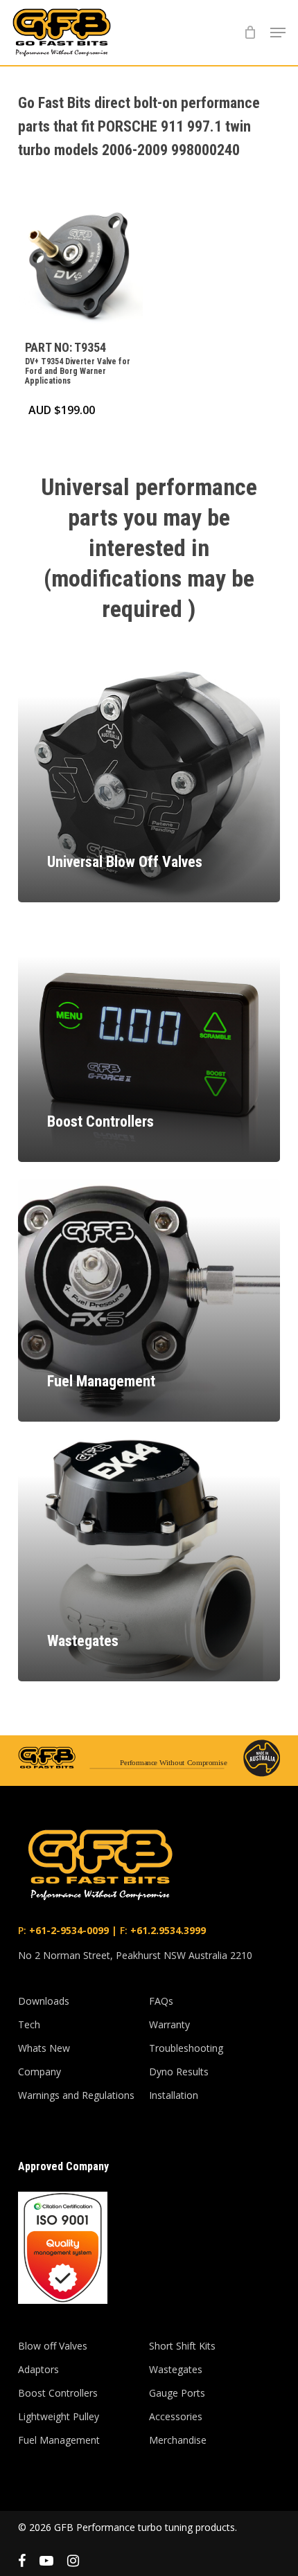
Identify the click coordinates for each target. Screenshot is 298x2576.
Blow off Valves (53, 2346)
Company (40, 2072)
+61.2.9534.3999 (167, 1930)
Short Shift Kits (182, 2346)
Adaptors (38, 2369)
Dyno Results (179, 2072)
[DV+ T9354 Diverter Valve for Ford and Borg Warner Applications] (81, 266)
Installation (174, 2095)
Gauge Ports (177, 2393)
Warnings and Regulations (76, 2095)
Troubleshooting (186, 2048)
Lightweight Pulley (59, 2416)
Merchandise (178, 2440)
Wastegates (176, 2369)
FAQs (161, 2001)
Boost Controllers (58, 2393)
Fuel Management (59, 2440)
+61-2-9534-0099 (68, 1930)
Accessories (176, 2416)
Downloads (44, 2001)
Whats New (44, 2048)
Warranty (169, 2024)
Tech (29, 2024)
